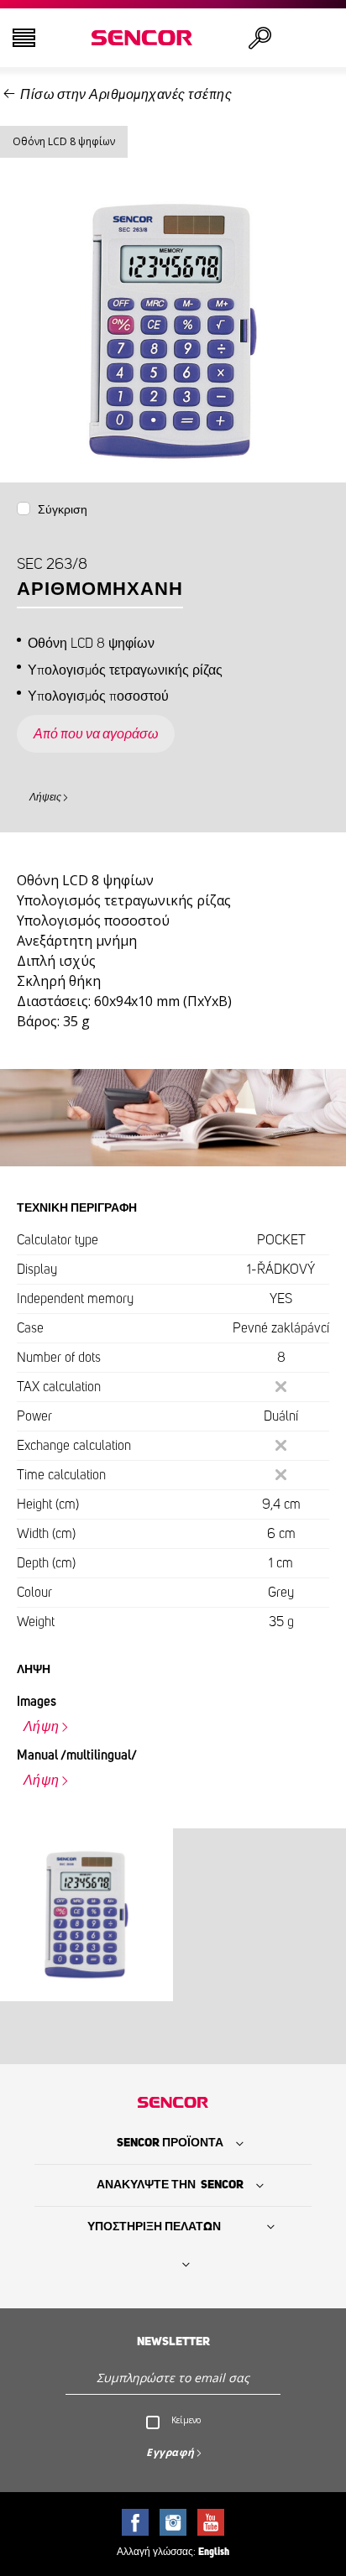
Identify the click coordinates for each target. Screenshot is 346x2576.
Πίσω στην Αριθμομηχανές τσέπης (126, 95)
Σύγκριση (63, 510)
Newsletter (173, 2342)
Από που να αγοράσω (96, 734)
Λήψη (42, 1727)
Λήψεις (45, 797)
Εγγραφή (170, 2452)
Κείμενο (186, 2420)
